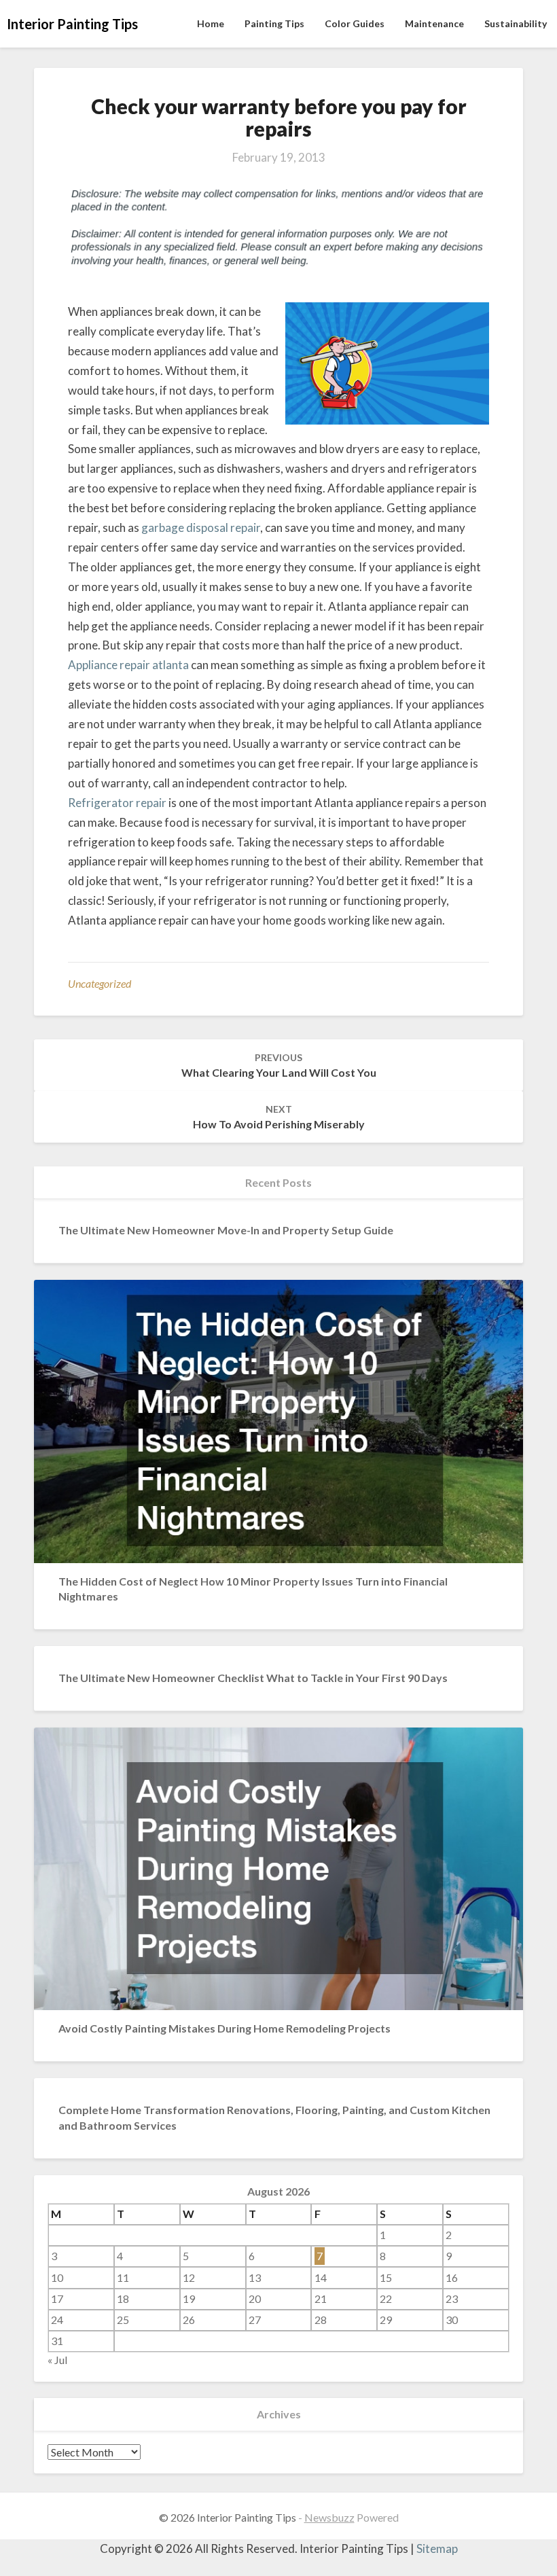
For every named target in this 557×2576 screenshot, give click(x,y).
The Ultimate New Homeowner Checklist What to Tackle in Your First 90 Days (253, 1678)
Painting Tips (274, 23)
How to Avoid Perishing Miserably (279, 1117)
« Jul (57, 2360)
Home (211, 23)
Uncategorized (100, 983)
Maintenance (434, 23)
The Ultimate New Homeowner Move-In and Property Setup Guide (226, 1230)
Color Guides (355, 23)
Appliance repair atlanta (128, 665)
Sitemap (437, 2548)
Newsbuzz (329, 2517)
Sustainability (516, 23)
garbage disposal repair (201, 527)
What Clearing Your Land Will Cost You (279, 1065)
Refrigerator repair (117, 803)
